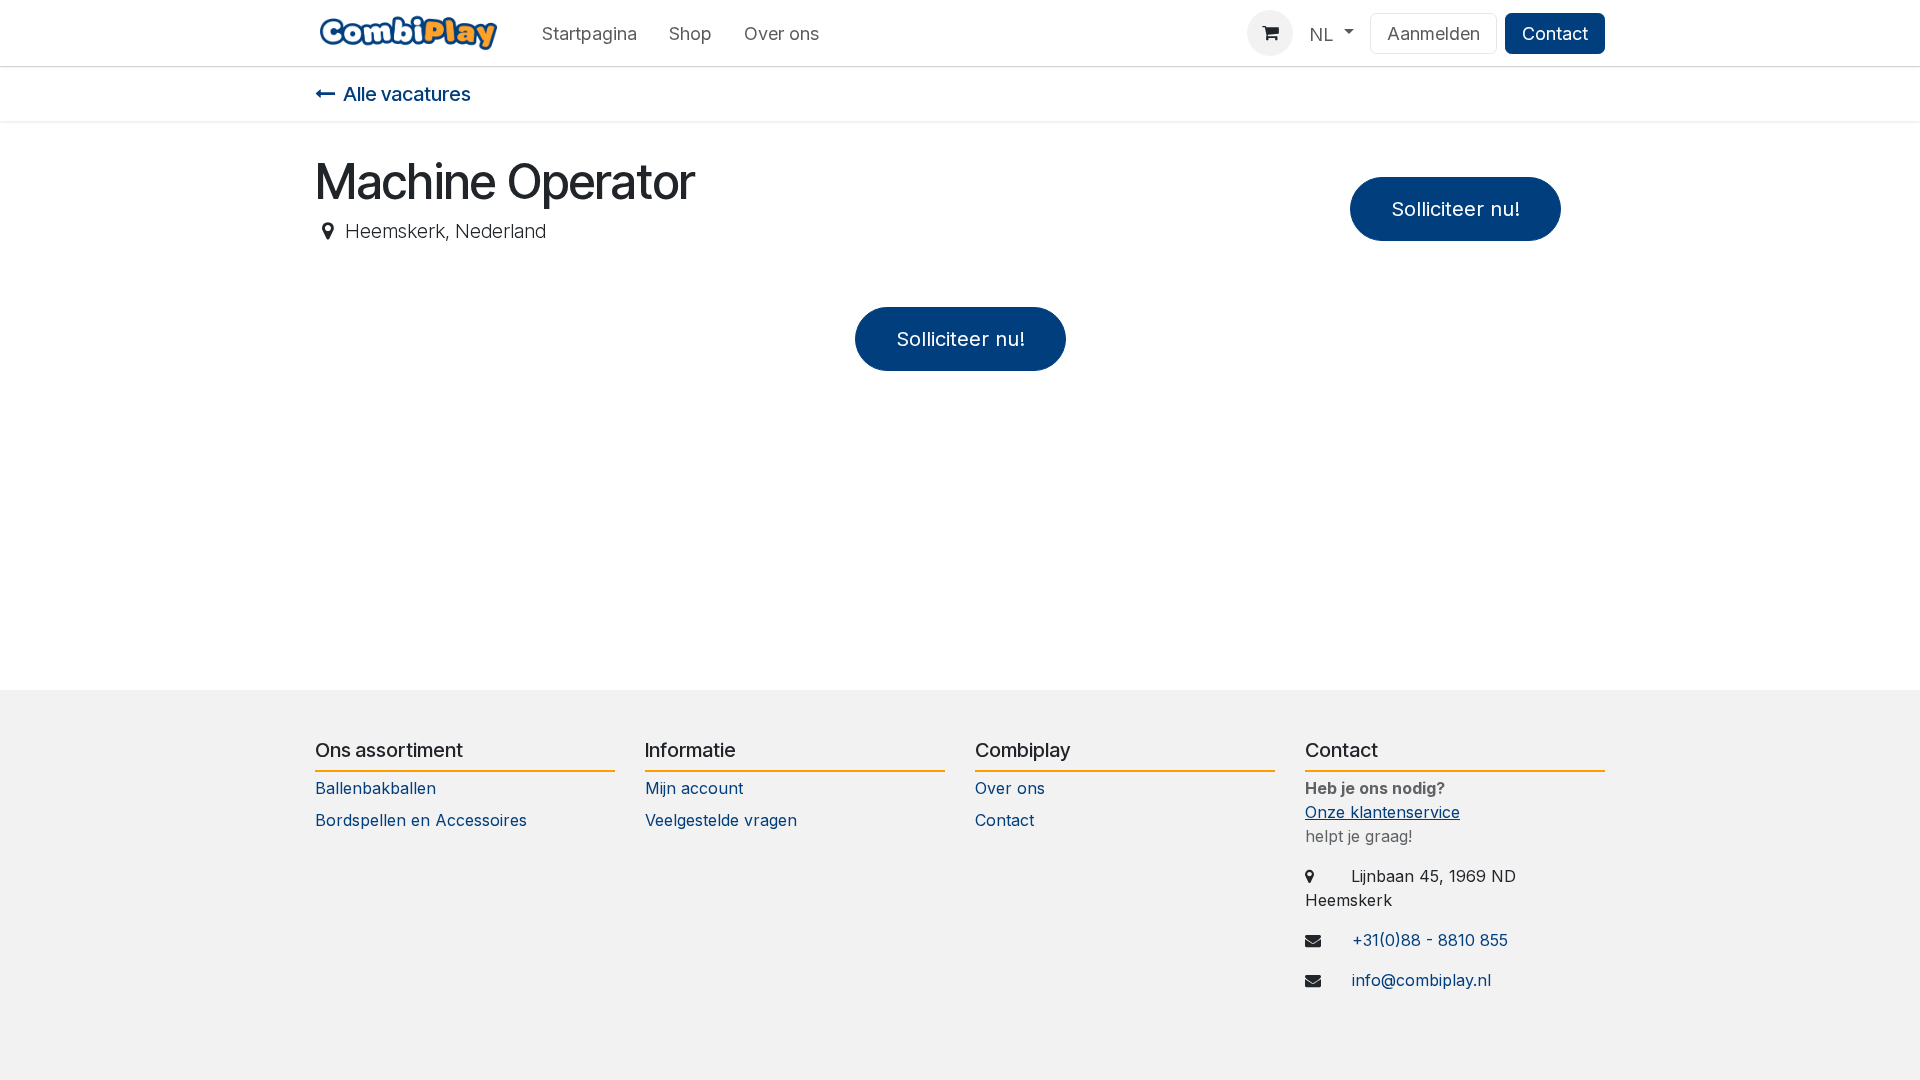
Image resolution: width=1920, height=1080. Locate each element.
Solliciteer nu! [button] (1455, 209)
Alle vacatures (407, 94)
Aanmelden (1433, 33)
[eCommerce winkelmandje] (1270, 33)
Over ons (1010, 788)
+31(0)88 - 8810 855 (1430, 940)
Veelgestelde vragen (721, 820)
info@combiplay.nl (1421, 980)
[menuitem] (589, 33)
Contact (1555, 33)
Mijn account (694, 788)
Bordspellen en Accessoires (421, 820)
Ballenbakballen (375, 788)
